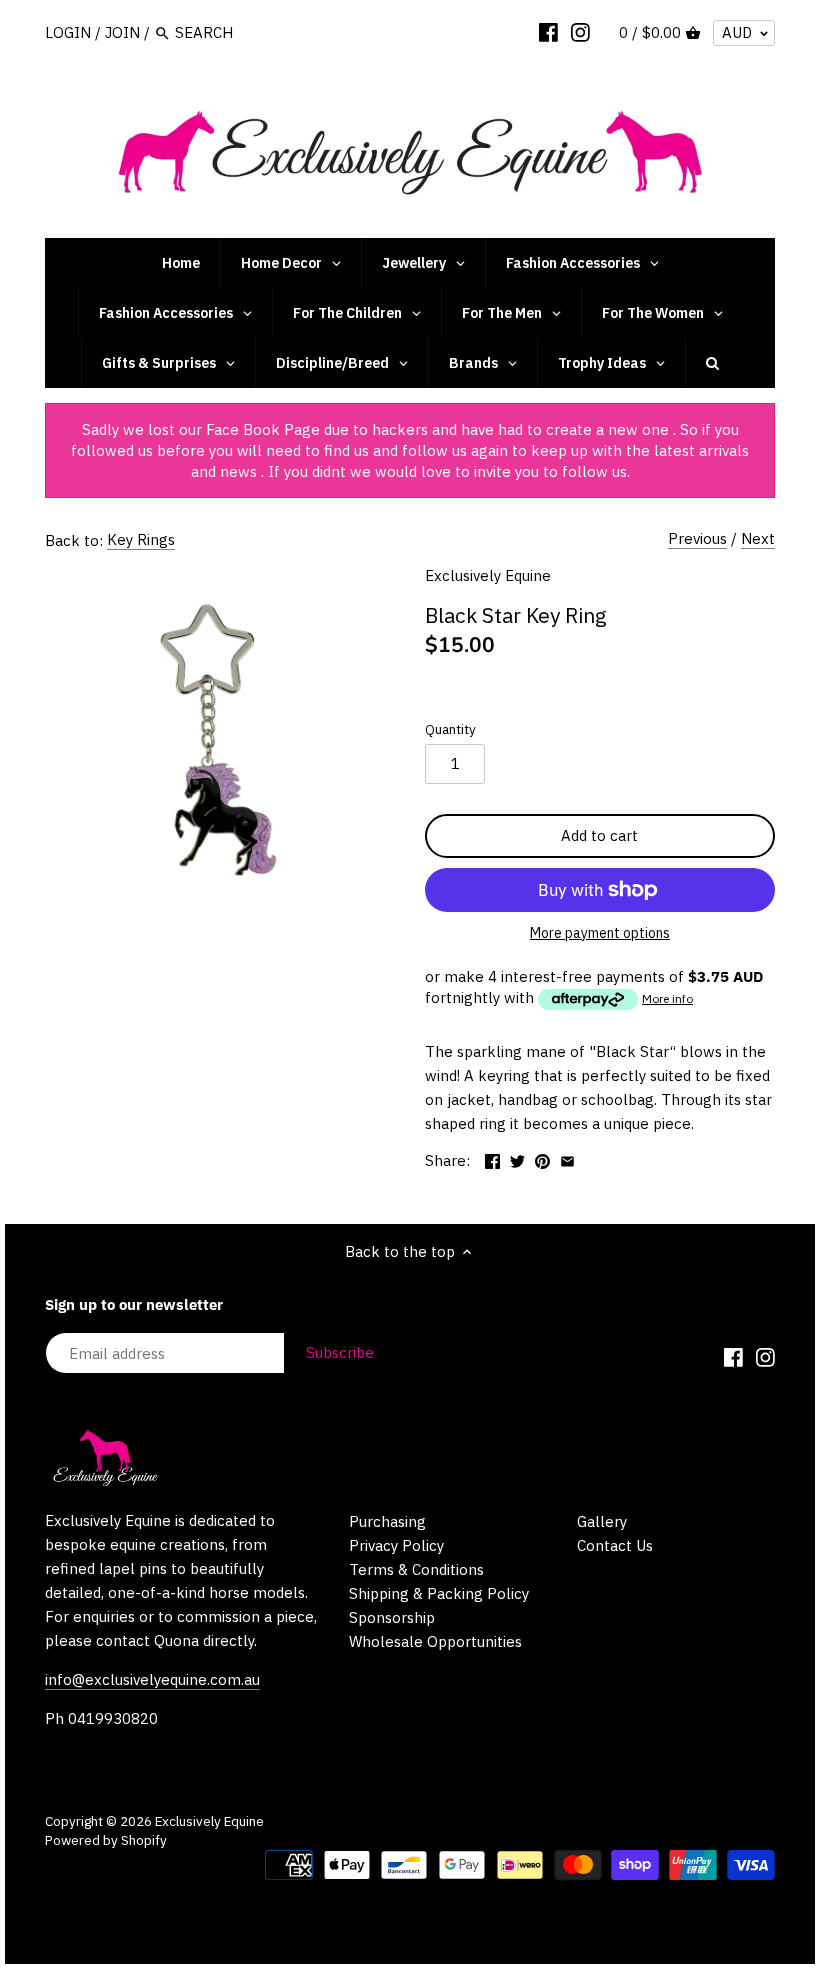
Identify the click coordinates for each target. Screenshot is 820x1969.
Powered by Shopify (106, 1840)
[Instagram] (580, 32)
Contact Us (615, 1545)
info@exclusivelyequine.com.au (152, 1679)
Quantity (450, 729)
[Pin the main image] (542, 1158)
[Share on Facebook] (492, 1158)
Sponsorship (392, 1617)
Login (68, 32)
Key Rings (141, 539)
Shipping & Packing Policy (439, 1593)
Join (122, 32)
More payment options (600, 933)
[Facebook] (548, 32)
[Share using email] (567, 1158)
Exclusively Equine (488, 575)
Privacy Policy (396, 1545)
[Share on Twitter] (517, 1158)
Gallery (602, 1521)
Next (758, 538)
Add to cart (599, 835)
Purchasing (387, 1521)
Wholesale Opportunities (435, 1641)
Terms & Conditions (416, 1569)
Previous (697, 538)
